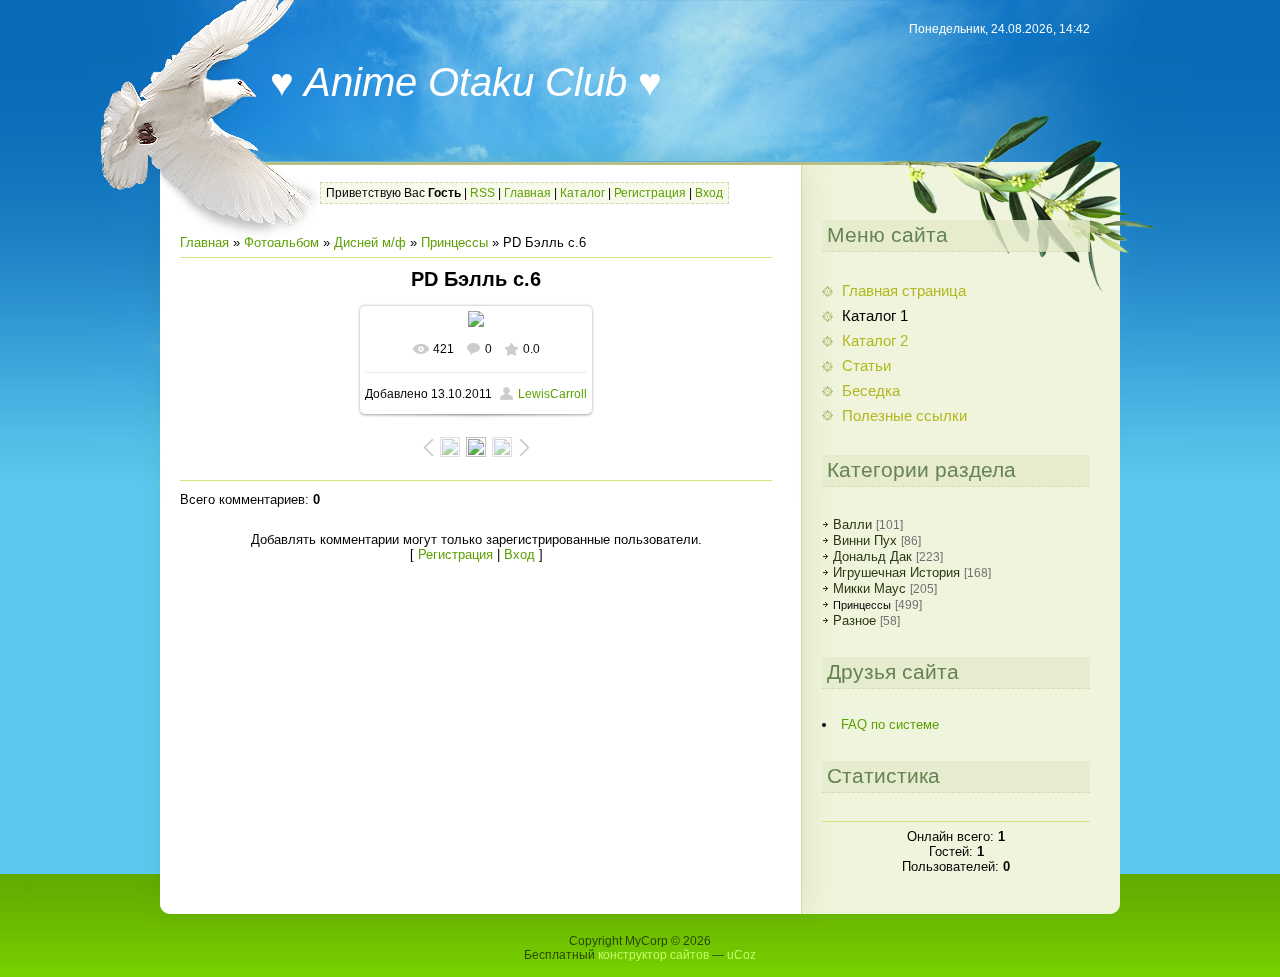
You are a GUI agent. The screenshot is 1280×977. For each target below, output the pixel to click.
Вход (709, 193)
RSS (482, 193)
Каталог (582, 193)
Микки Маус (869, 588)
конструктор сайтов (653, 955)
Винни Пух (865, 540)
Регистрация (650, 193)
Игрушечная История (896, 572)
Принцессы (454, 242)
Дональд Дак (872, 556)
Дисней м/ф (370, 242)
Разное (854, 620)
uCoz (741, 955)
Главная (527, 193)
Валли (852, 524)
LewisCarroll (552, 394)
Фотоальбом (281, 242)
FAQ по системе (890, 724)
